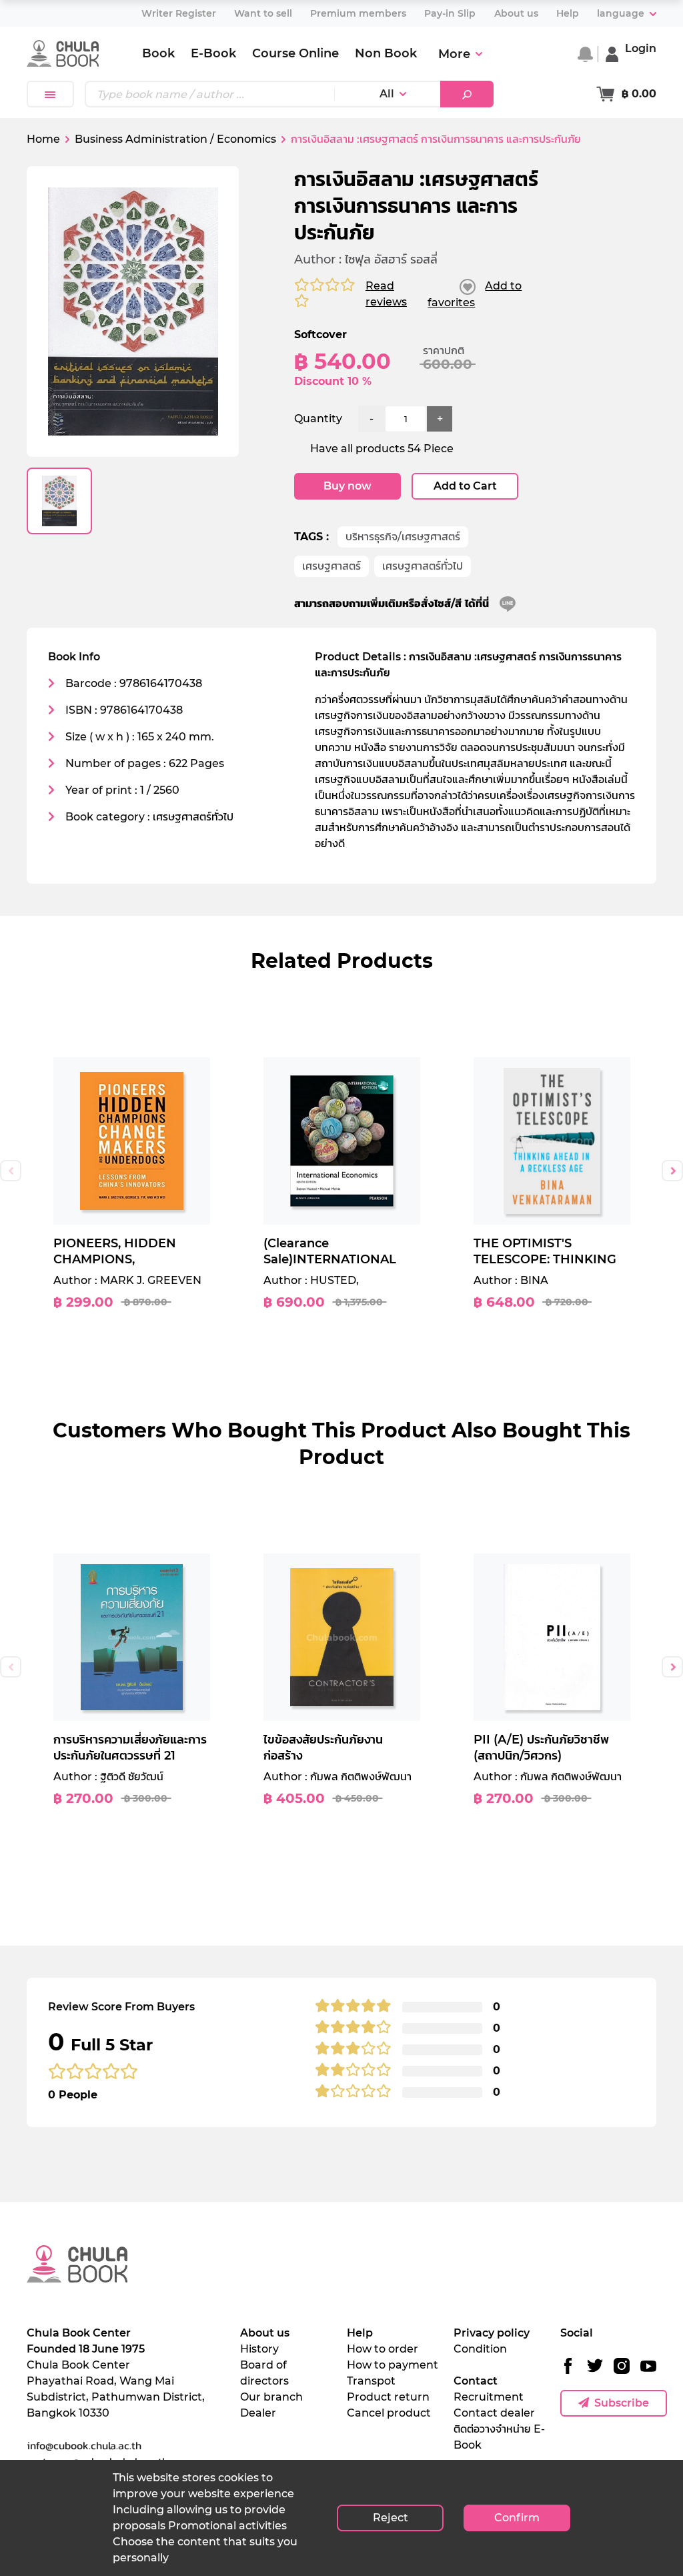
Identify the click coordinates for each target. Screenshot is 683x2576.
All (387, 94)
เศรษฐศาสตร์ (331, 566)
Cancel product (389, 2413)
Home (43, 139)
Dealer (258, 2413)
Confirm (517, 2518)
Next (672, 1171)
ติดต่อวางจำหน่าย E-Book (499, 2437)
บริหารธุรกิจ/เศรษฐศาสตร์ (403, 537)
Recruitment (489, 2397)
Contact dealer (494, 2413)
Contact (476, 2381)
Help (360, 2333)
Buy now (348, 486)
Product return (388, 2397)
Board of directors (264, 2373)
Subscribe (622, 2403)
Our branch (271, 2397)
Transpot (371, 2381)
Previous (11, 1171)
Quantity (318, 419)
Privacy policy (492, 2333)
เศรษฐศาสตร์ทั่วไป (423, 566)
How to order (383, 2349)
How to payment (393, 2365)
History (259, 2349)
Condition (480, 2349)
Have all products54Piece (382, 449)
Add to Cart (465, 486)
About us (265, 2333)
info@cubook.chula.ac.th (84, 2445)
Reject (391, 2518)
